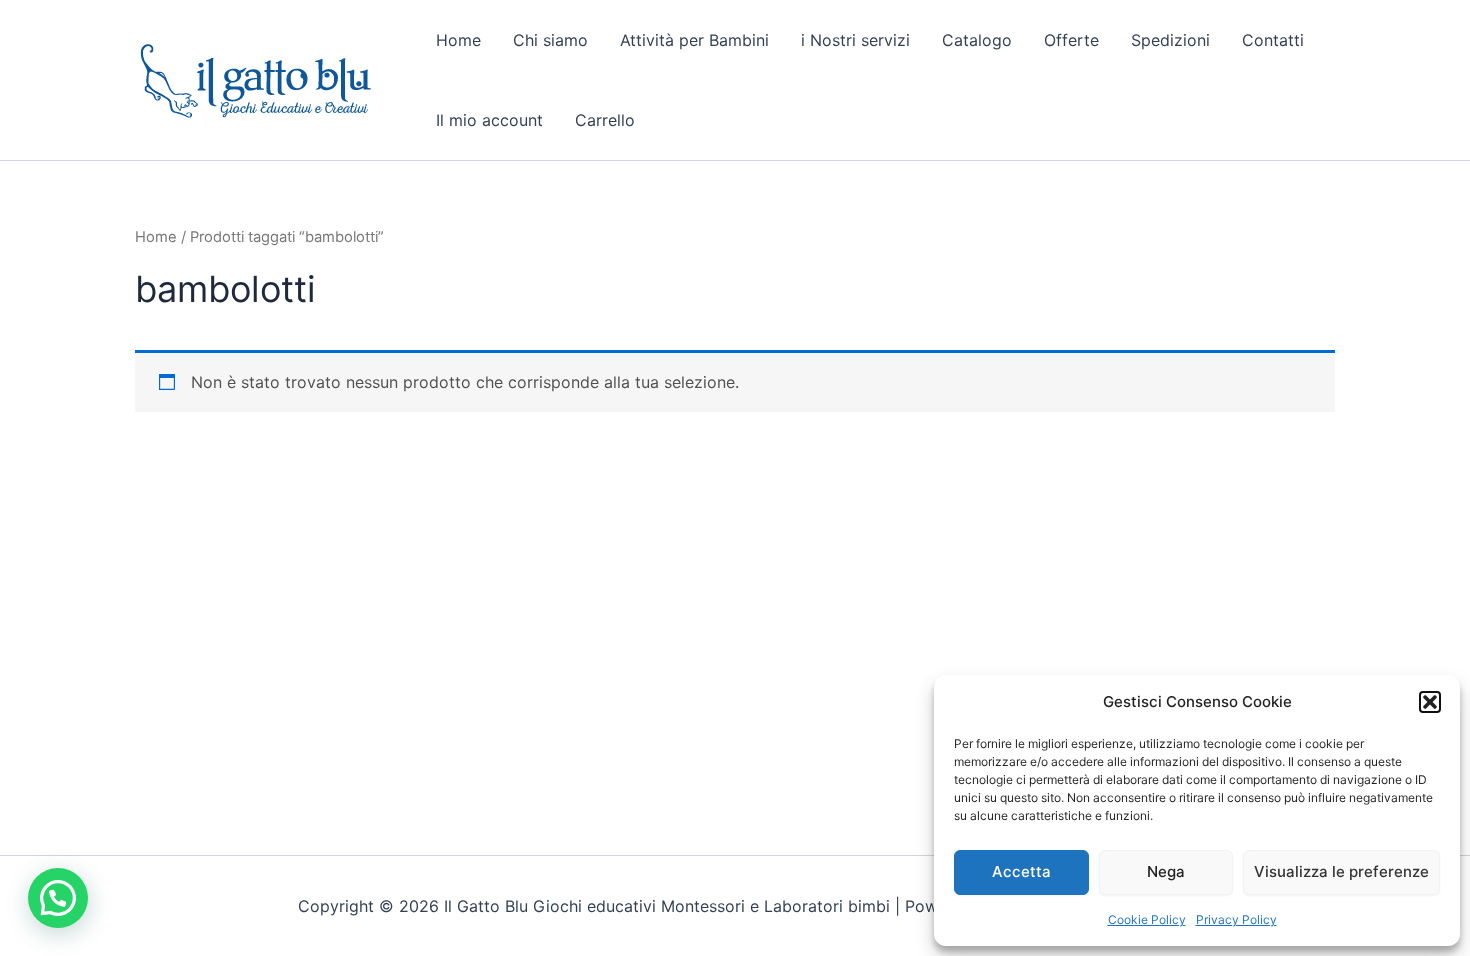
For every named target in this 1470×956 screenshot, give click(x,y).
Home (458, 40)
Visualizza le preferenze (1341, 871)
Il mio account (489, 120)
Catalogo (977, 40)
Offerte (1071, 40)
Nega (1166, 871)
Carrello (605, 120)
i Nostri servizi (855, 40)
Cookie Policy (1147, 919)
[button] (1430, 702)
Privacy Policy (1236, 919)
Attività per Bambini (694, 40)
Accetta (1021, 871)
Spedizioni (1170, 40)
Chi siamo (550, 40)
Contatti (1273, 40)
